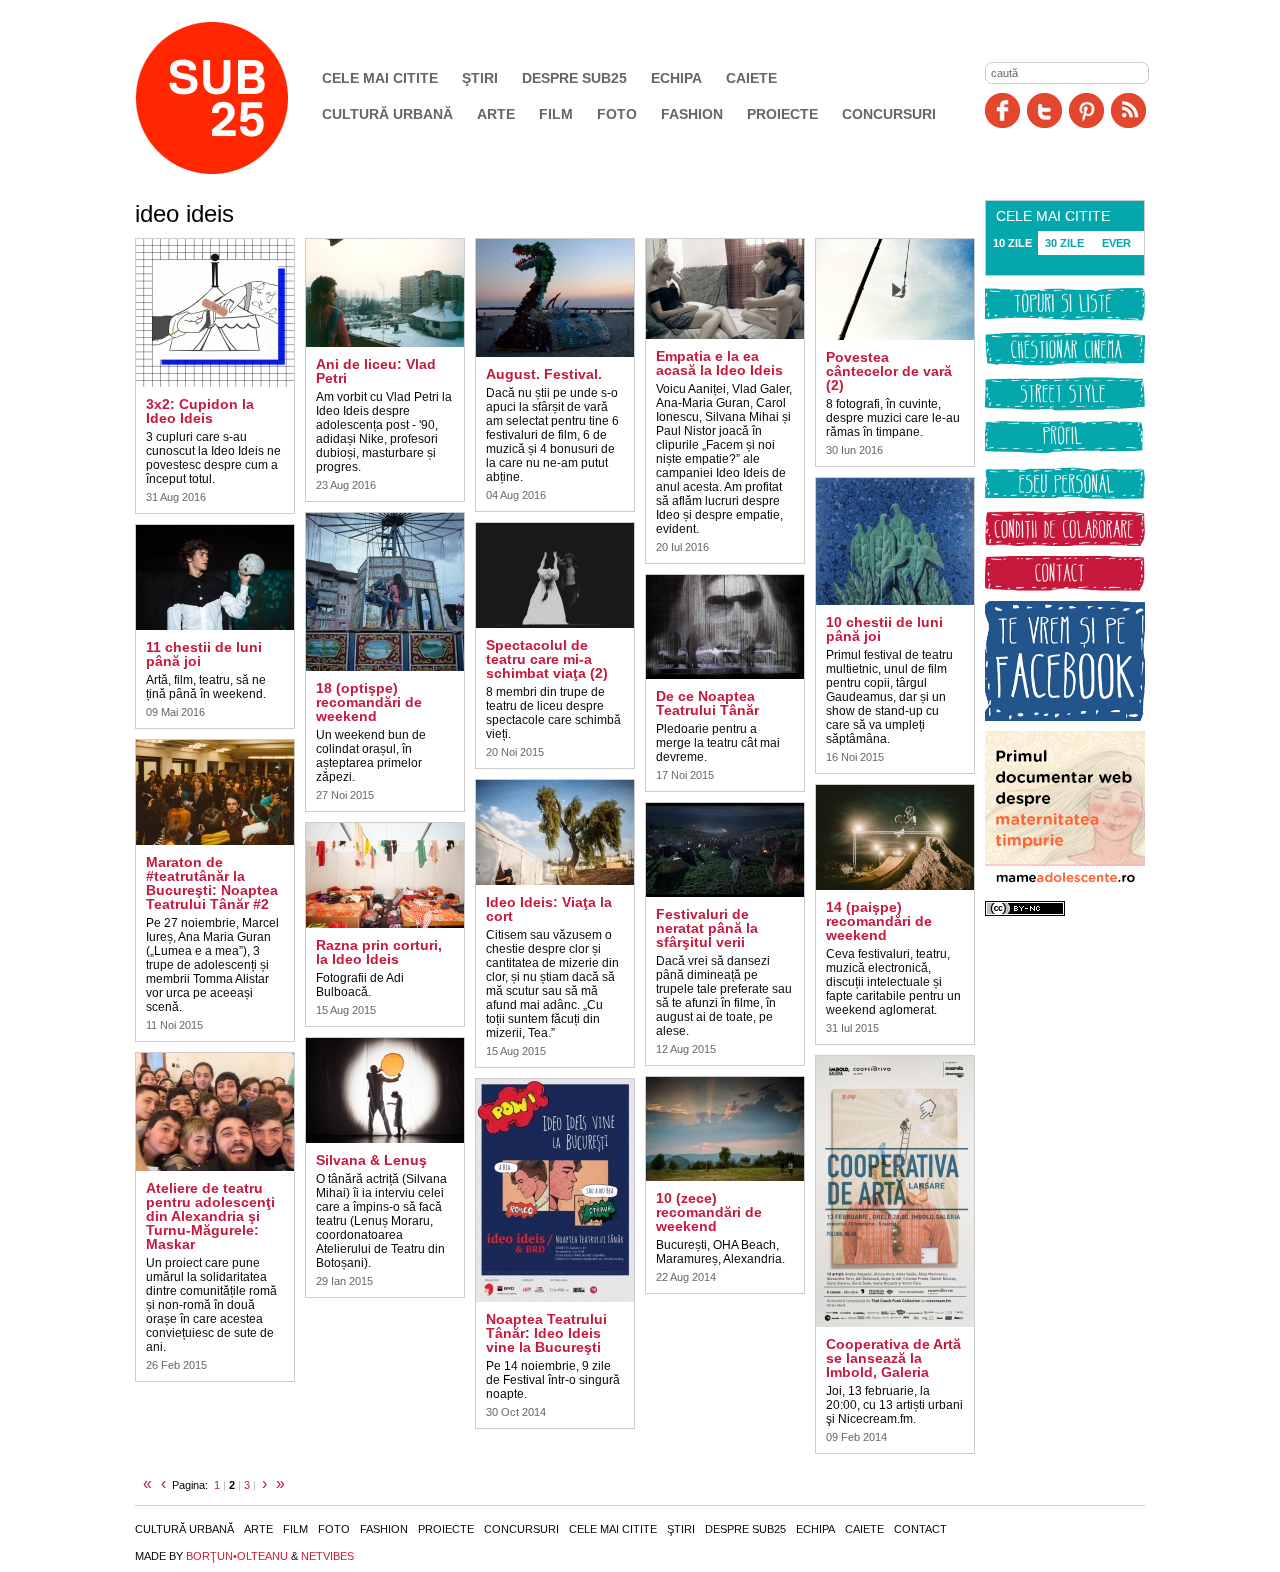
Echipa (676, 78)
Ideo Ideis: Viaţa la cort (549, 909)
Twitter (1044, 110)
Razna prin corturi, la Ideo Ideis (379, 952)
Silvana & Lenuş (371, 1160)
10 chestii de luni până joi (884, 629)
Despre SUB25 (574, 78)
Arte (496, 114)
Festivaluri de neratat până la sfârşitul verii (707, 928)
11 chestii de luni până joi (204, 654)
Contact (920, 1529)
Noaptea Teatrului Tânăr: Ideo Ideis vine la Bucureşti (546, 1333)
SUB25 (235, 98)
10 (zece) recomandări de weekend (709, 1212)
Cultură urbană (387, 114)
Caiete (751, 78)
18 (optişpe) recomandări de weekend (369, 702)
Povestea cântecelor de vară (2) (889, 371)
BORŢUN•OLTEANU (237, 1556)
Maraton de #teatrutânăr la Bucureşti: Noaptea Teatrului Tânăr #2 (212, 883)
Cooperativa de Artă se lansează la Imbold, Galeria (893, 1358)
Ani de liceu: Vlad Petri (376, 371)
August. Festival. (544, 374)
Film (556, 114)
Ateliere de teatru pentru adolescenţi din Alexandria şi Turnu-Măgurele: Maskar (210, 1216)
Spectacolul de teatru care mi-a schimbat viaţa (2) (547, 659)
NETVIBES (327, 1556)
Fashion (692, 114)
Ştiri (480, 78)
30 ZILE (1064, 243)
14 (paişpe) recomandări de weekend (879, 921)
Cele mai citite (380, 78)
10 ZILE (1012, 243)
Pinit (1086, 110)
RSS (1128, 110)
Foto (617, 114)
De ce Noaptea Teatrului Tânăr (707, 703)
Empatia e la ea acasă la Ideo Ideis (719, 363)
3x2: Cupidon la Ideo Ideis (200, 411)
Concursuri (889, 114)
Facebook (1002, 110)
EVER (1116, 243)
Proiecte (782, 114)
